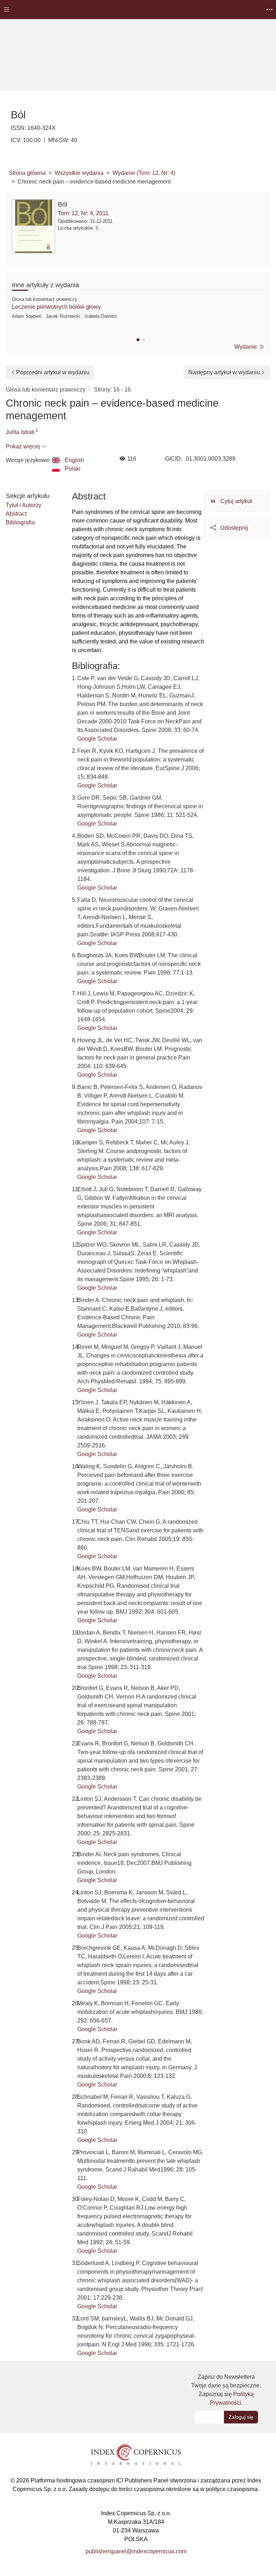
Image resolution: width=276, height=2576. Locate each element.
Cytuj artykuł (235, 501)
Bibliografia (20, 522)
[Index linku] (136, 2454)
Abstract (16, 514)
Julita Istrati (20, 432)
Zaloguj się (241, 2417)
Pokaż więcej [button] (24, 446)
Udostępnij (233, 528)
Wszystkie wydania (79, 173)
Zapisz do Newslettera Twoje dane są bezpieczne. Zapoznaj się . (226, 2390)
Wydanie (246, 347)
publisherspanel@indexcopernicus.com (136, 2551)
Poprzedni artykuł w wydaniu (53, 372)
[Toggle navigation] (6, 10)
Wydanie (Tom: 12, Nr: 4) (144, 173)
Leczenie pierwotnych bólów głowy (56, 307)
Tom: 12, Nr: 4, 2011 (83, 213)
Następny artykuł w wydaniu (224, 372)
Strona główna (27, 173)
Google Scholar (97, 739)
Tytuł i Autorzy (24, 505)
